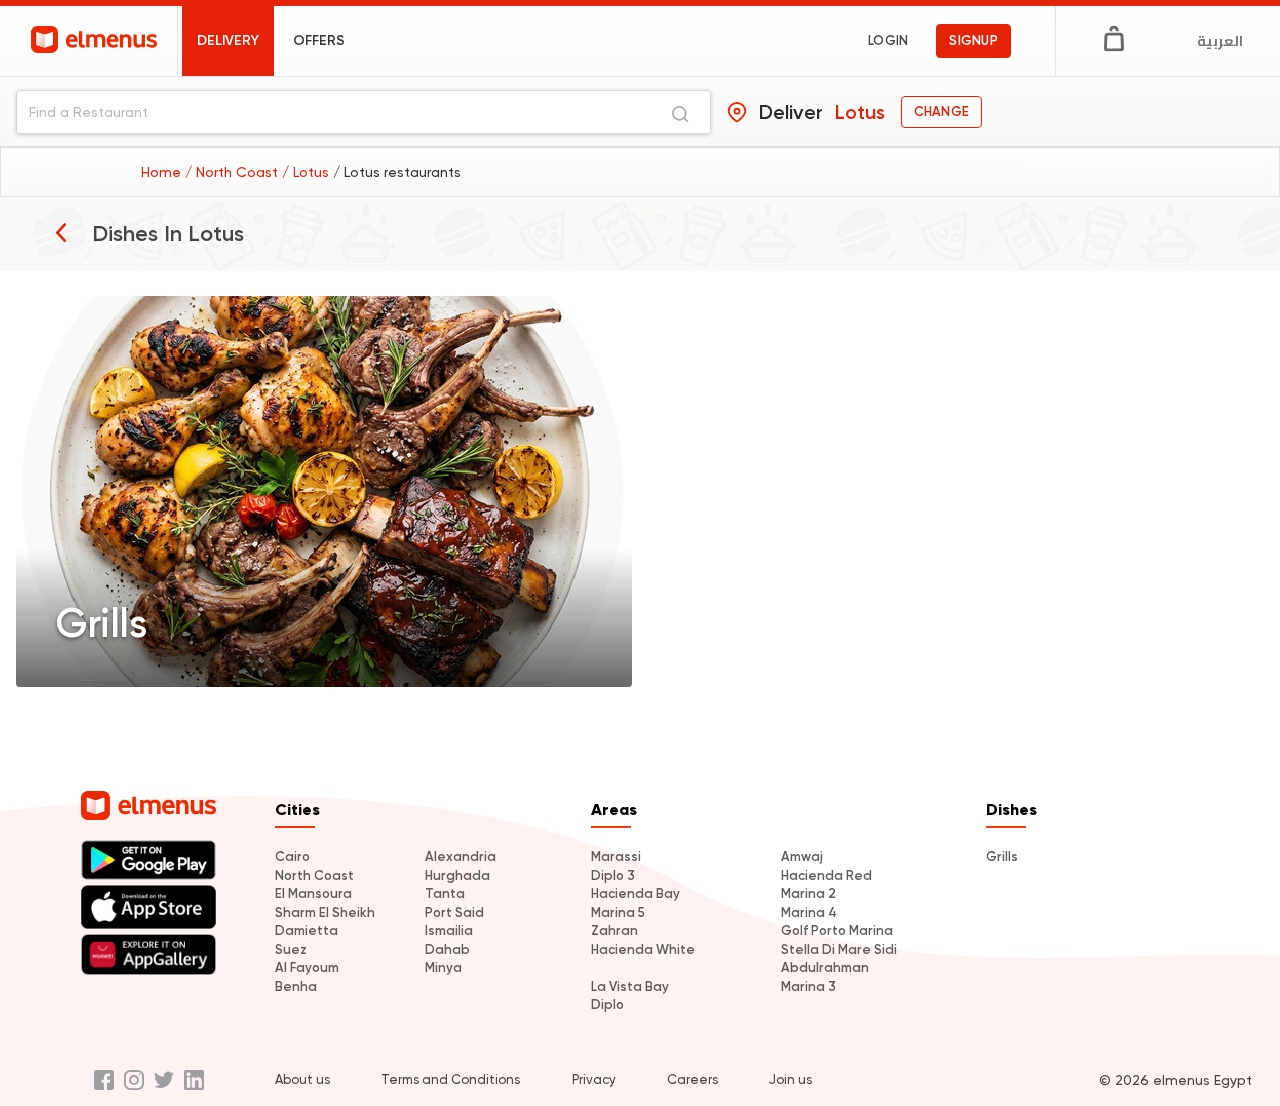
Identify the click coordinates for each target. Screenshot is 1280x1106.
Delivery (228, 40)
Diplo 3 (613, 875)
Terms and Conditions (450, 1079)
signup (973, 40)
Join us (790, 1079)
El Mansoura (313, 893)
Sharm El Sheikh (325, 912)
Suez (291, 949)
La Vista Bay (630, 986)
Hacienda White (643, 949)
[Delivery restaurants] (61, 232)
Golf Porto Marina (837, 930)
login (888, 40)
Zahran (614, 930)
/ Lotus (307, 172)
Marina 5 (618, 912)
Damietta (306, 930)
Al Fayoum (307, 967)
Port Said (454, 912)
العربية (1220, 41)
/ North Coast (233, 172)
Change (941, 111)
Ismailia (449, 930)
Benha (296, 986)
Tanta (445, 893)
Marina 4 (809, 912)
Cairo (292, 856)
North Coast (314, 875)
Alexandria (460, 856)
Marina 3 (808, 986)
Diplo (607, 1004)
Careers (692, 1079)
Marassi (616, 856)
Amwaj (802, 856)
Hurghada (457, 875)
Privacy (594, 1079)
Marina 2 (808, 893)
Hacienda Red (826, 875)
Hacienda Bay (635, 893)
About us (302, 1079)
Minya (443, 967)
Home (163, 172)
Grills (1002, 856)
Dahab (447, 949)
